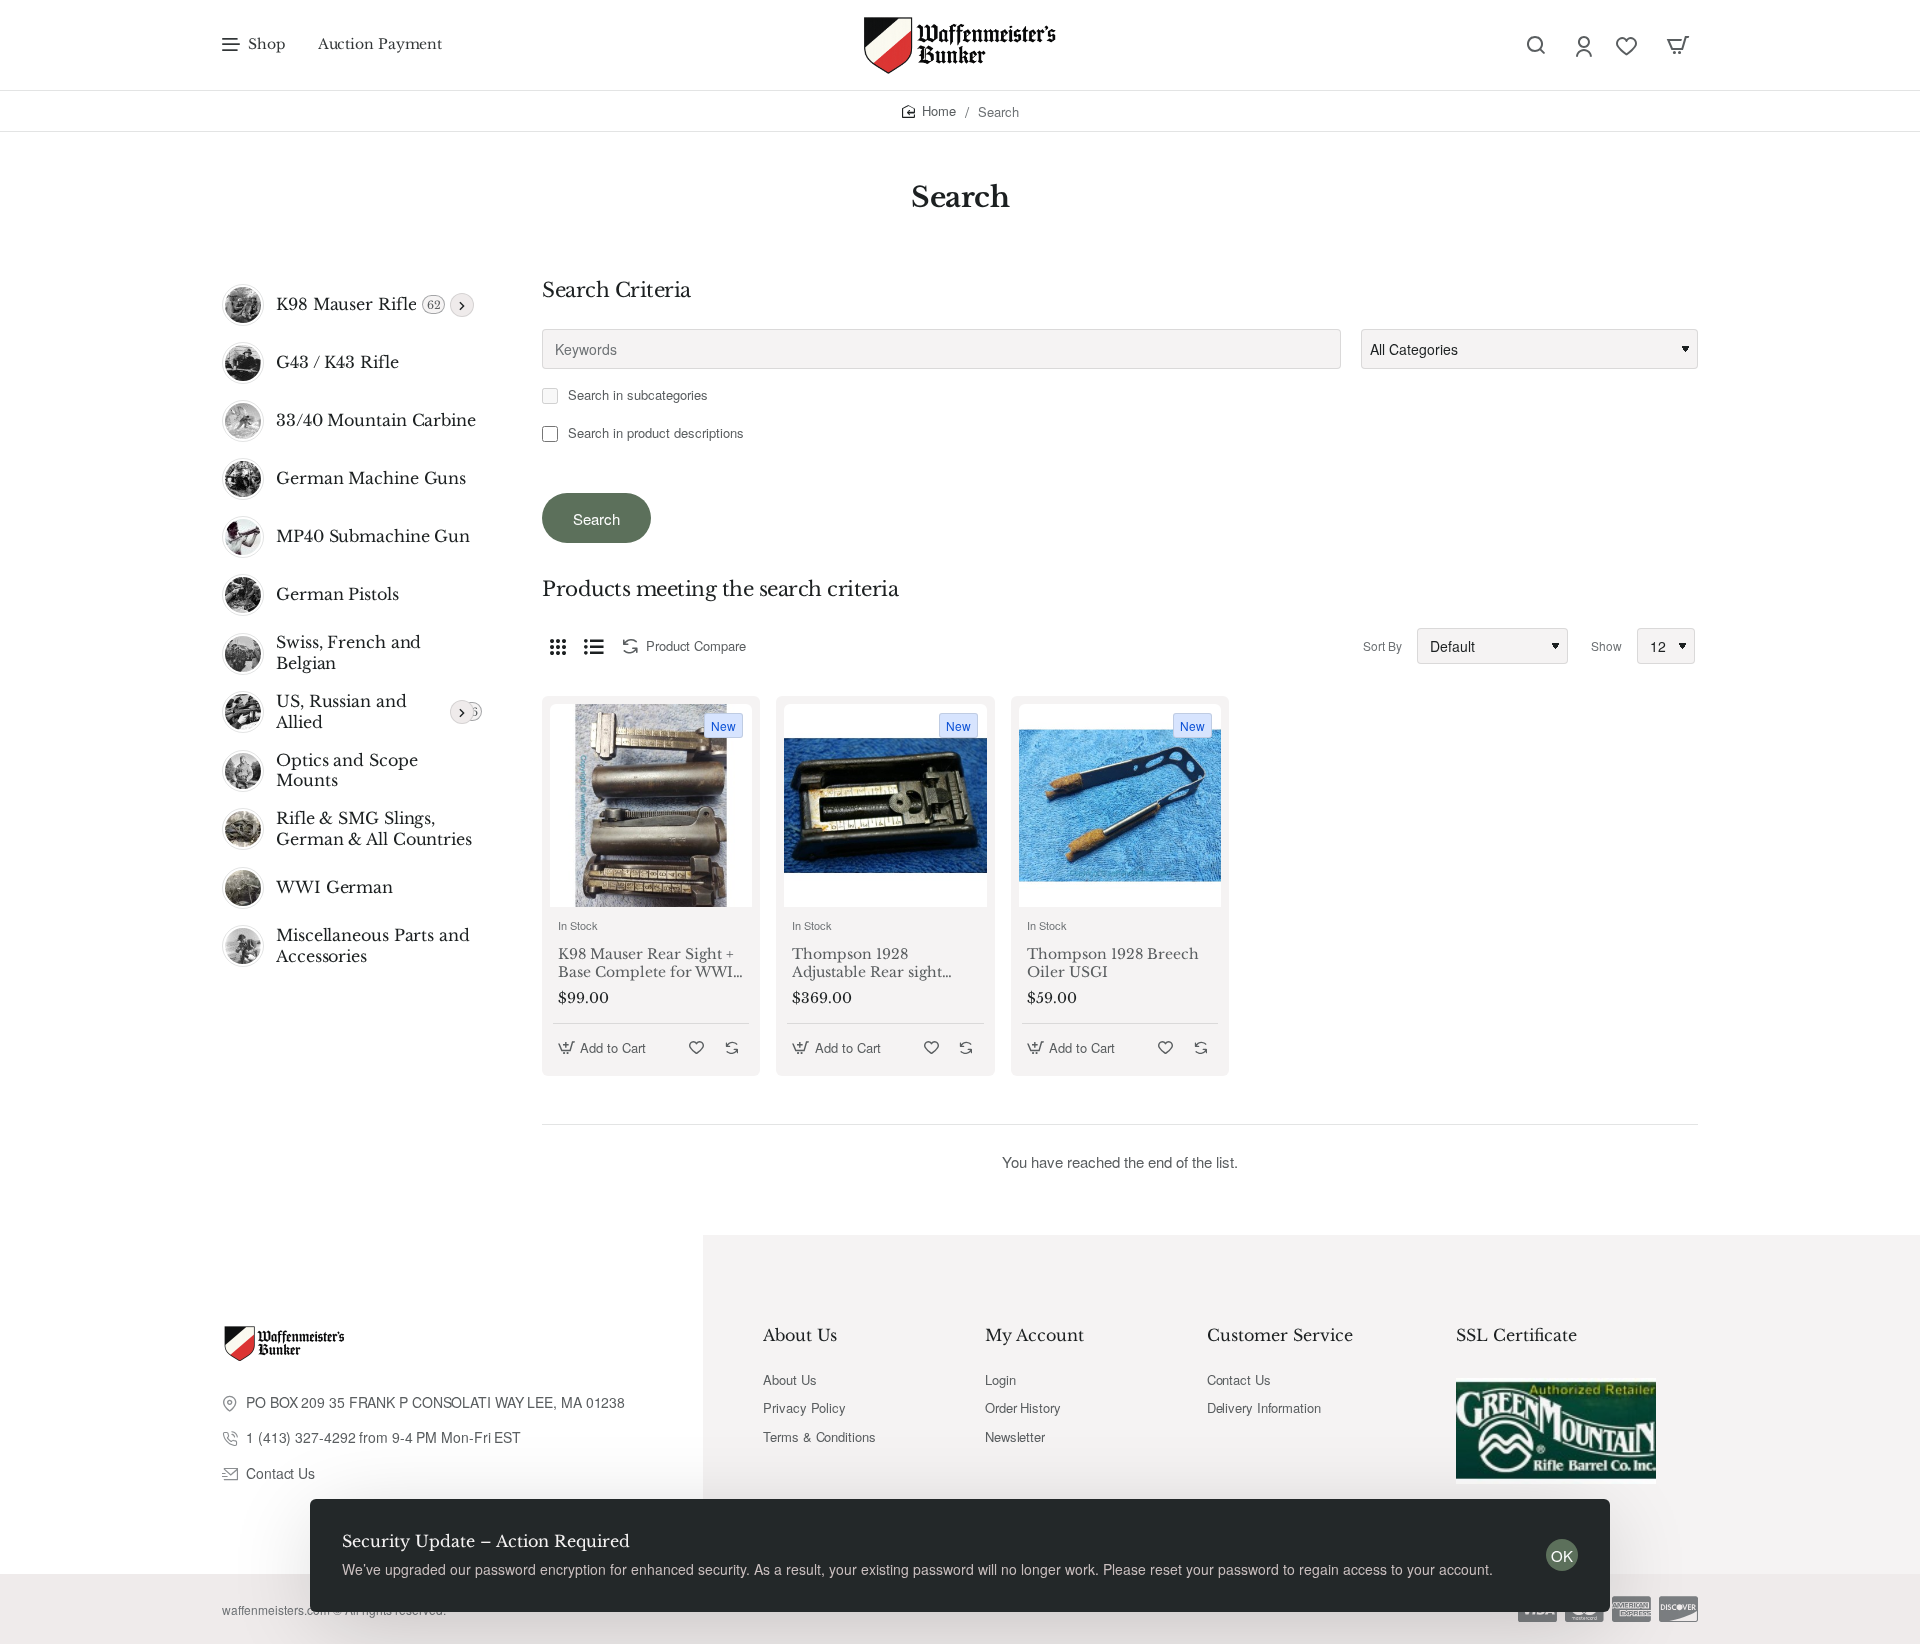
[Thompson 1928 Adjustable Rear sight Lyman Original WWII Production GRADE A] (885, 805)
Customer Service (1280, 1335)
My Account (1034, 1335)
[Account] (1585, 45)
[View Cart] (1678, 45)
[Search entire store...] (1536, 45)
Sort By (1382, 645)
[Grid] (558, 646)
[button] (604, 1047)
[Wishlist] (1628, 45)
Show (1606, 645)
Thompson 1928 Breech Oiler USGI (1113, 963)
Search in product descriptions (654, 433)
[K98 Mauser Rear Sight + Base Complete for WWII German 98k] (651, 805)
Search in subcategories (636, 395)
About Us (800, 1335)
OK (1562, 1555)
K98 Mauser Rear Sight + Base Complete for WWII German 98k (648, 963)
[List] (594, 646)
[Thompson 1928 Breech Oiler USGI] (1120, 805)
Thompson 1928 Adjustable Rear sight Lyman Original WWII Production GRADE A (873, 963)
